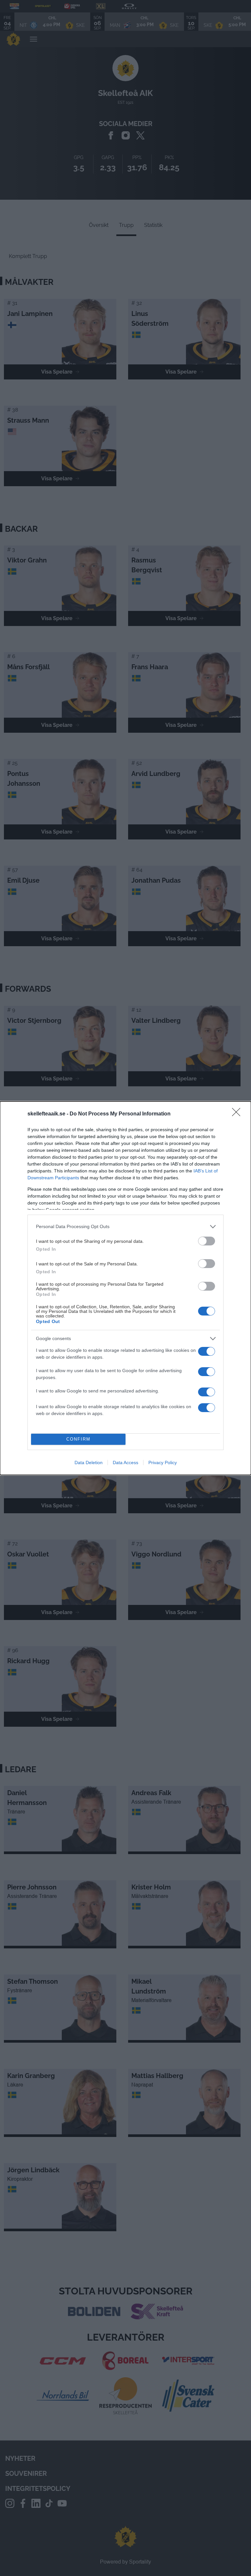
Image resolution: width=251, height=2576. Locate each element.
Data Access (125, 1463)
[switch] (207, 1241)
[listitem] (125, 1227)
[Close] (238, 1114)
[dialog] (125, 1288)
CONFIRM (78, 1439)
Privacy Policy (163, 1463)
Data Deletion (89, 1463)
